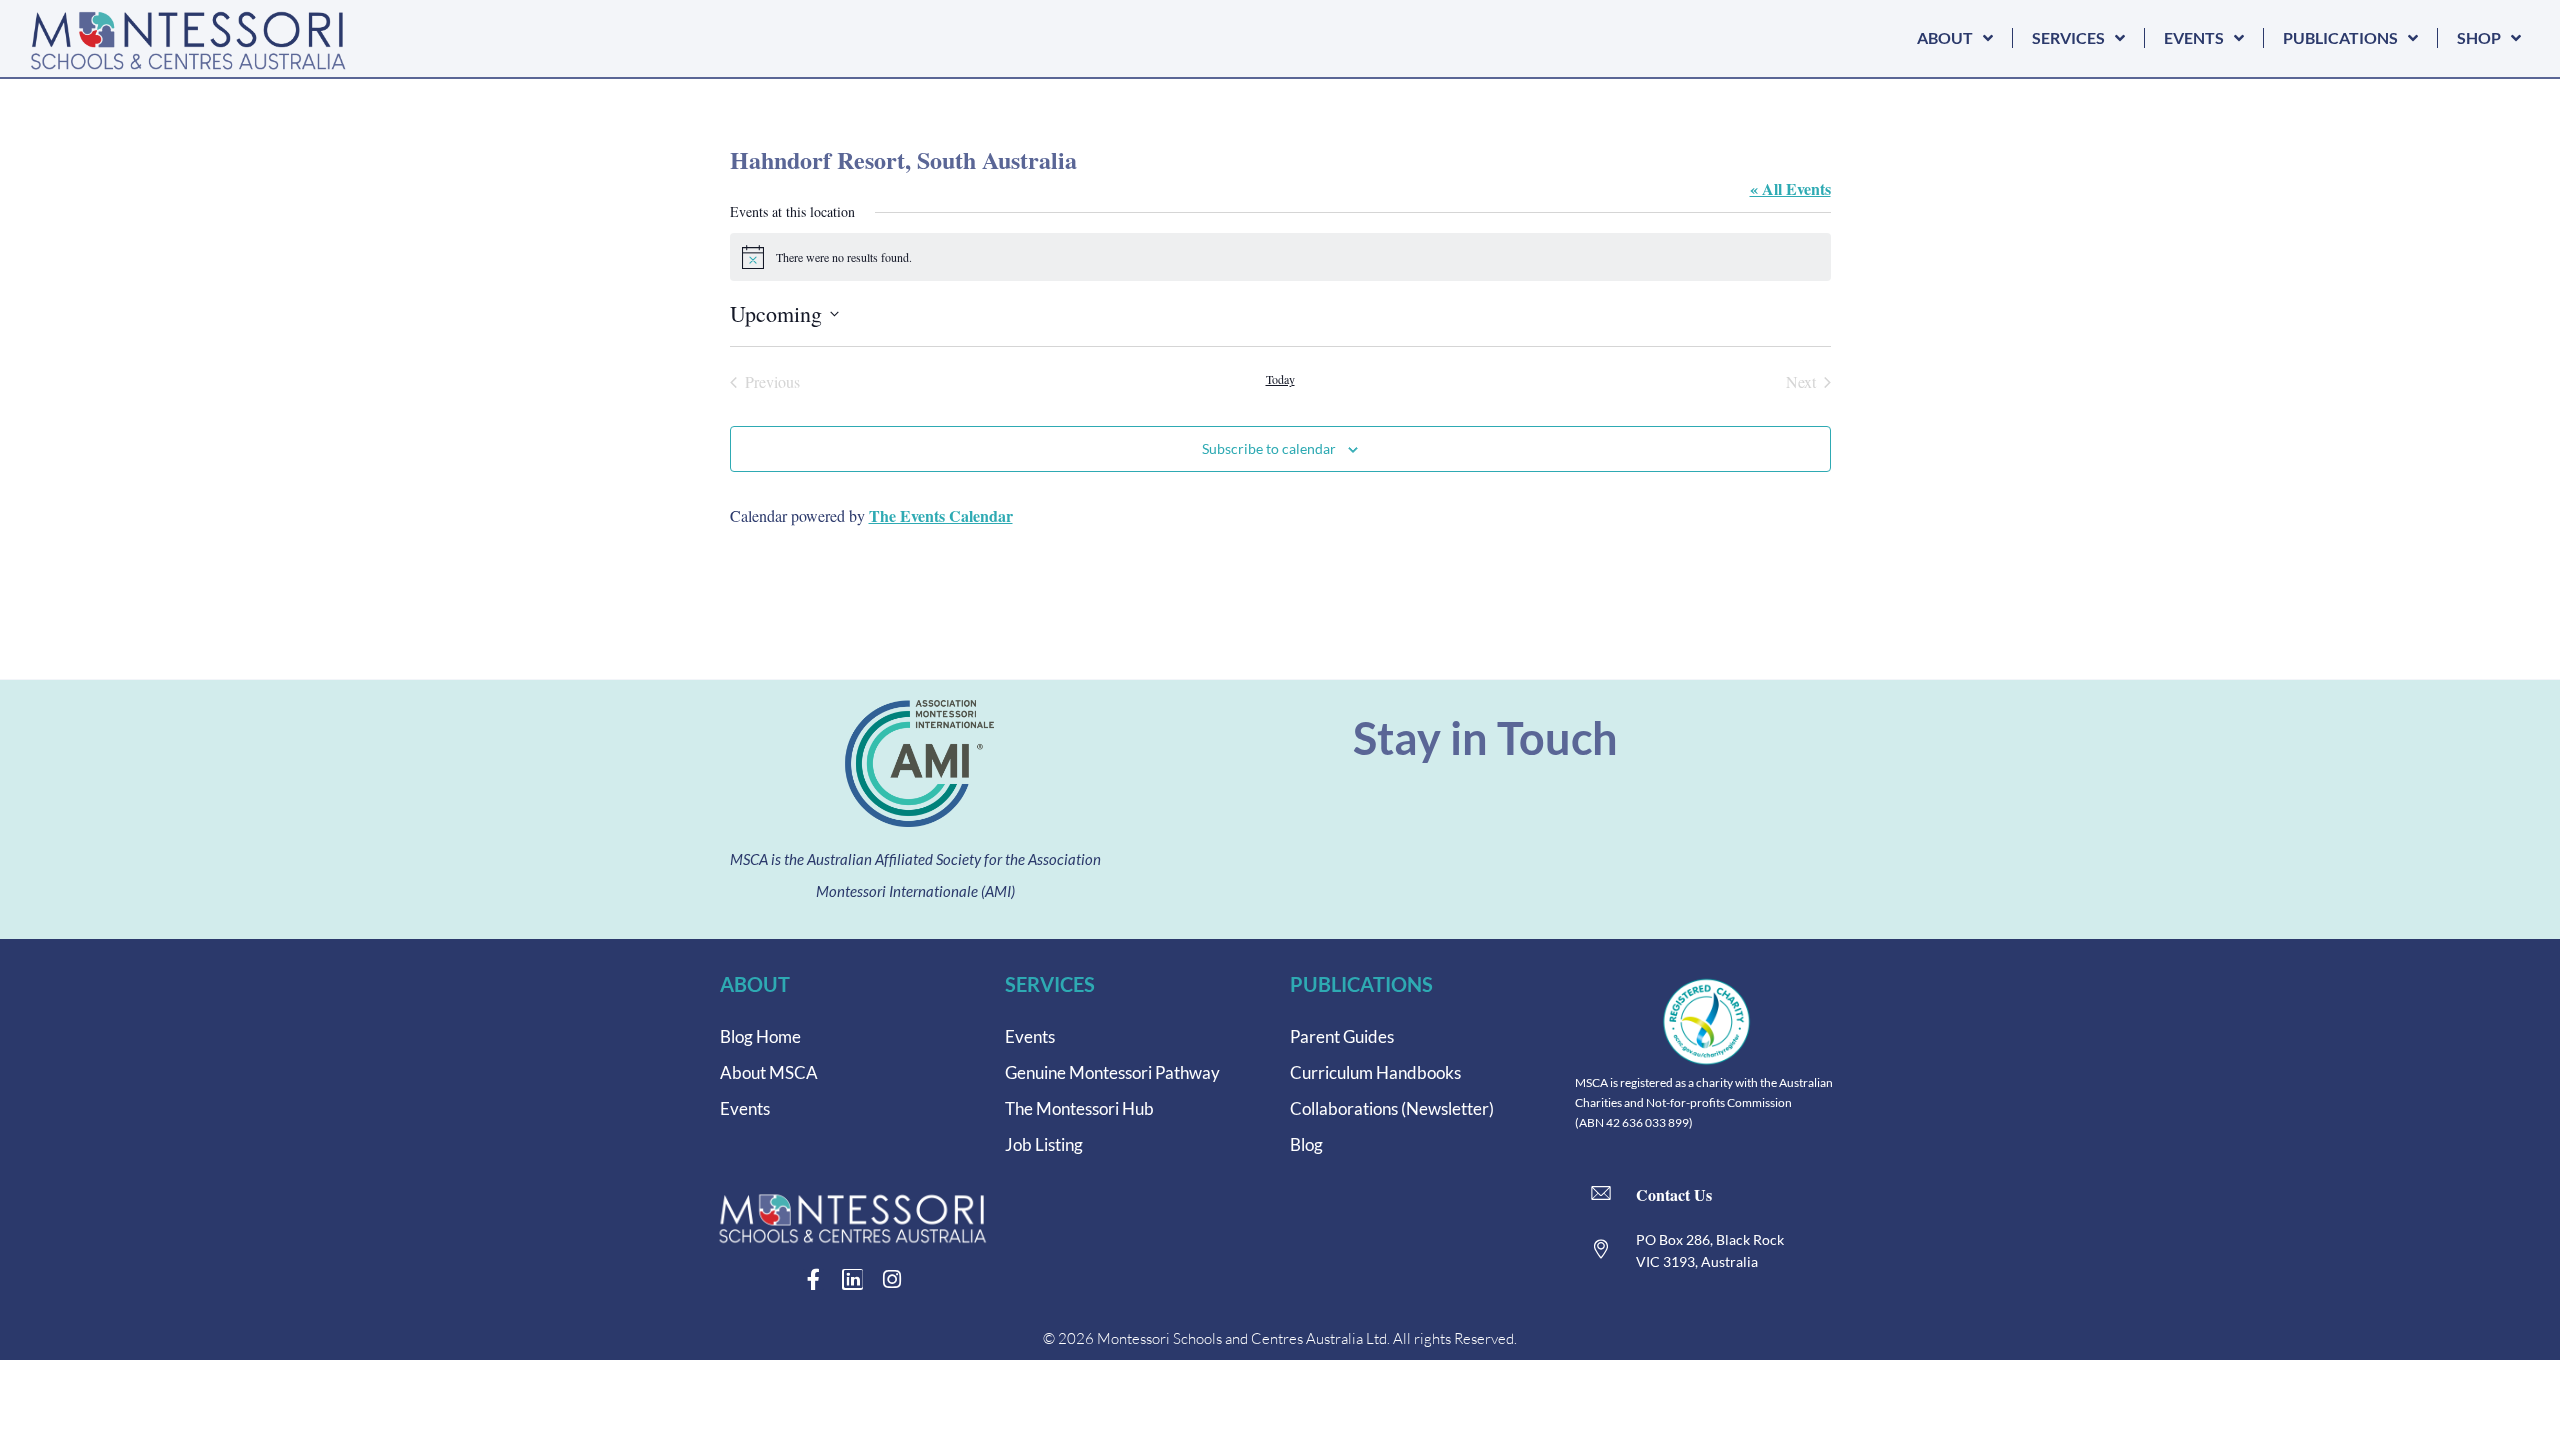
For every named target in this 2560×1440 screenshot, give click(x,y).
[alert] (1280, 257)
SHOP (2479, 37)
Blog (1306, 1144)
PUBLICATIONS (2340, 37)
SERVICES (2068, 37)
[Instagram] (891, 1279)
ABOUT (1945, 37)
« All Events (1790, 188)
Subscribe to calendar (1269, 448)
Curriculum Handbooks (1375, 1072)
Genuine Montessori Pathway (1112, 1072)
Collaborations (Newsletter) (1392, 1108)
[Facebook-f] (813, 1279)
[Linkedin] (852, 1279)
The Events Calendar (941, 515)
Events (745, 1108)
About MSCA (769, 1072)
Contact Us (1674, 1194)
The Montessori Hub (1079, 1108)
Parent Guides (1342, 1036)
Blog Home (760, 1036)
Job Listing (1044, 1144)
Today (1280, 379)
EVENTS (2194, 37)
